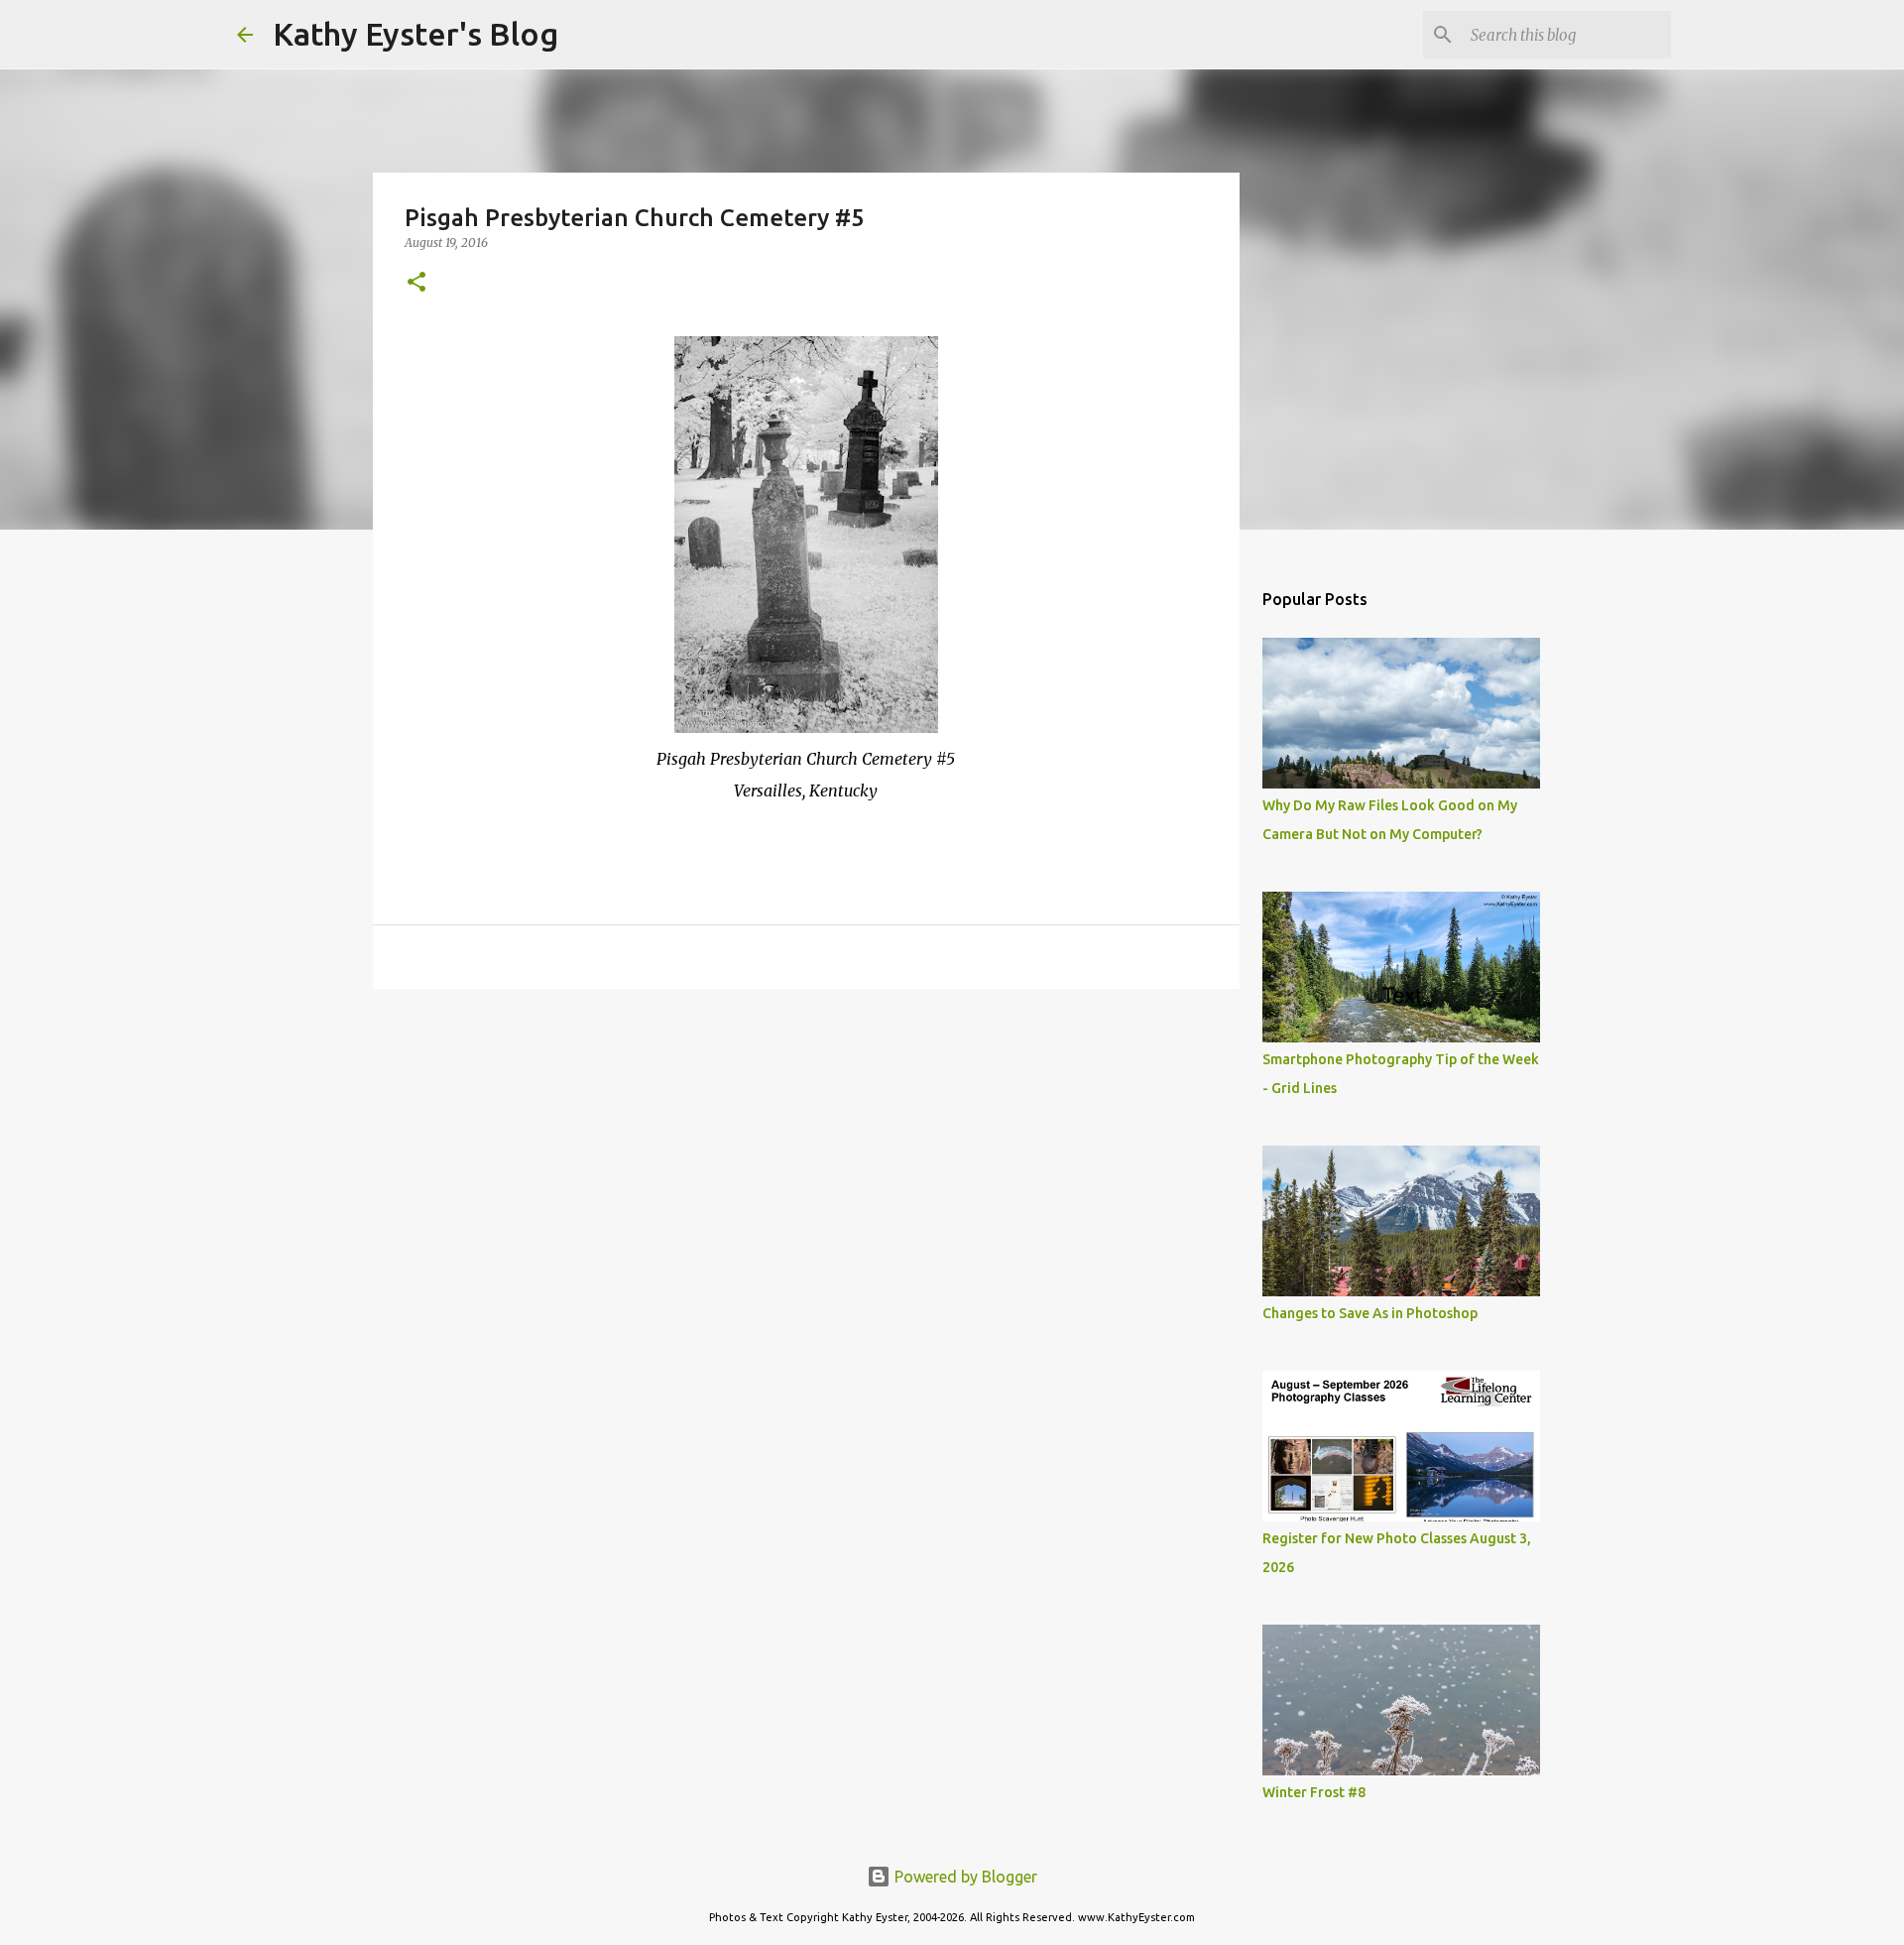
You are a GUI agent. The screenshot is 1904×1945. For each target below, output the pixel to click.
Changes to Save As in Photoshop (1370, 1313)
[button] (416, 283)
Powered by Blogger (964, 1877)
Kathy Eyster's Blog (416, 34)
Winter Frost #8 (1314, 1792)
